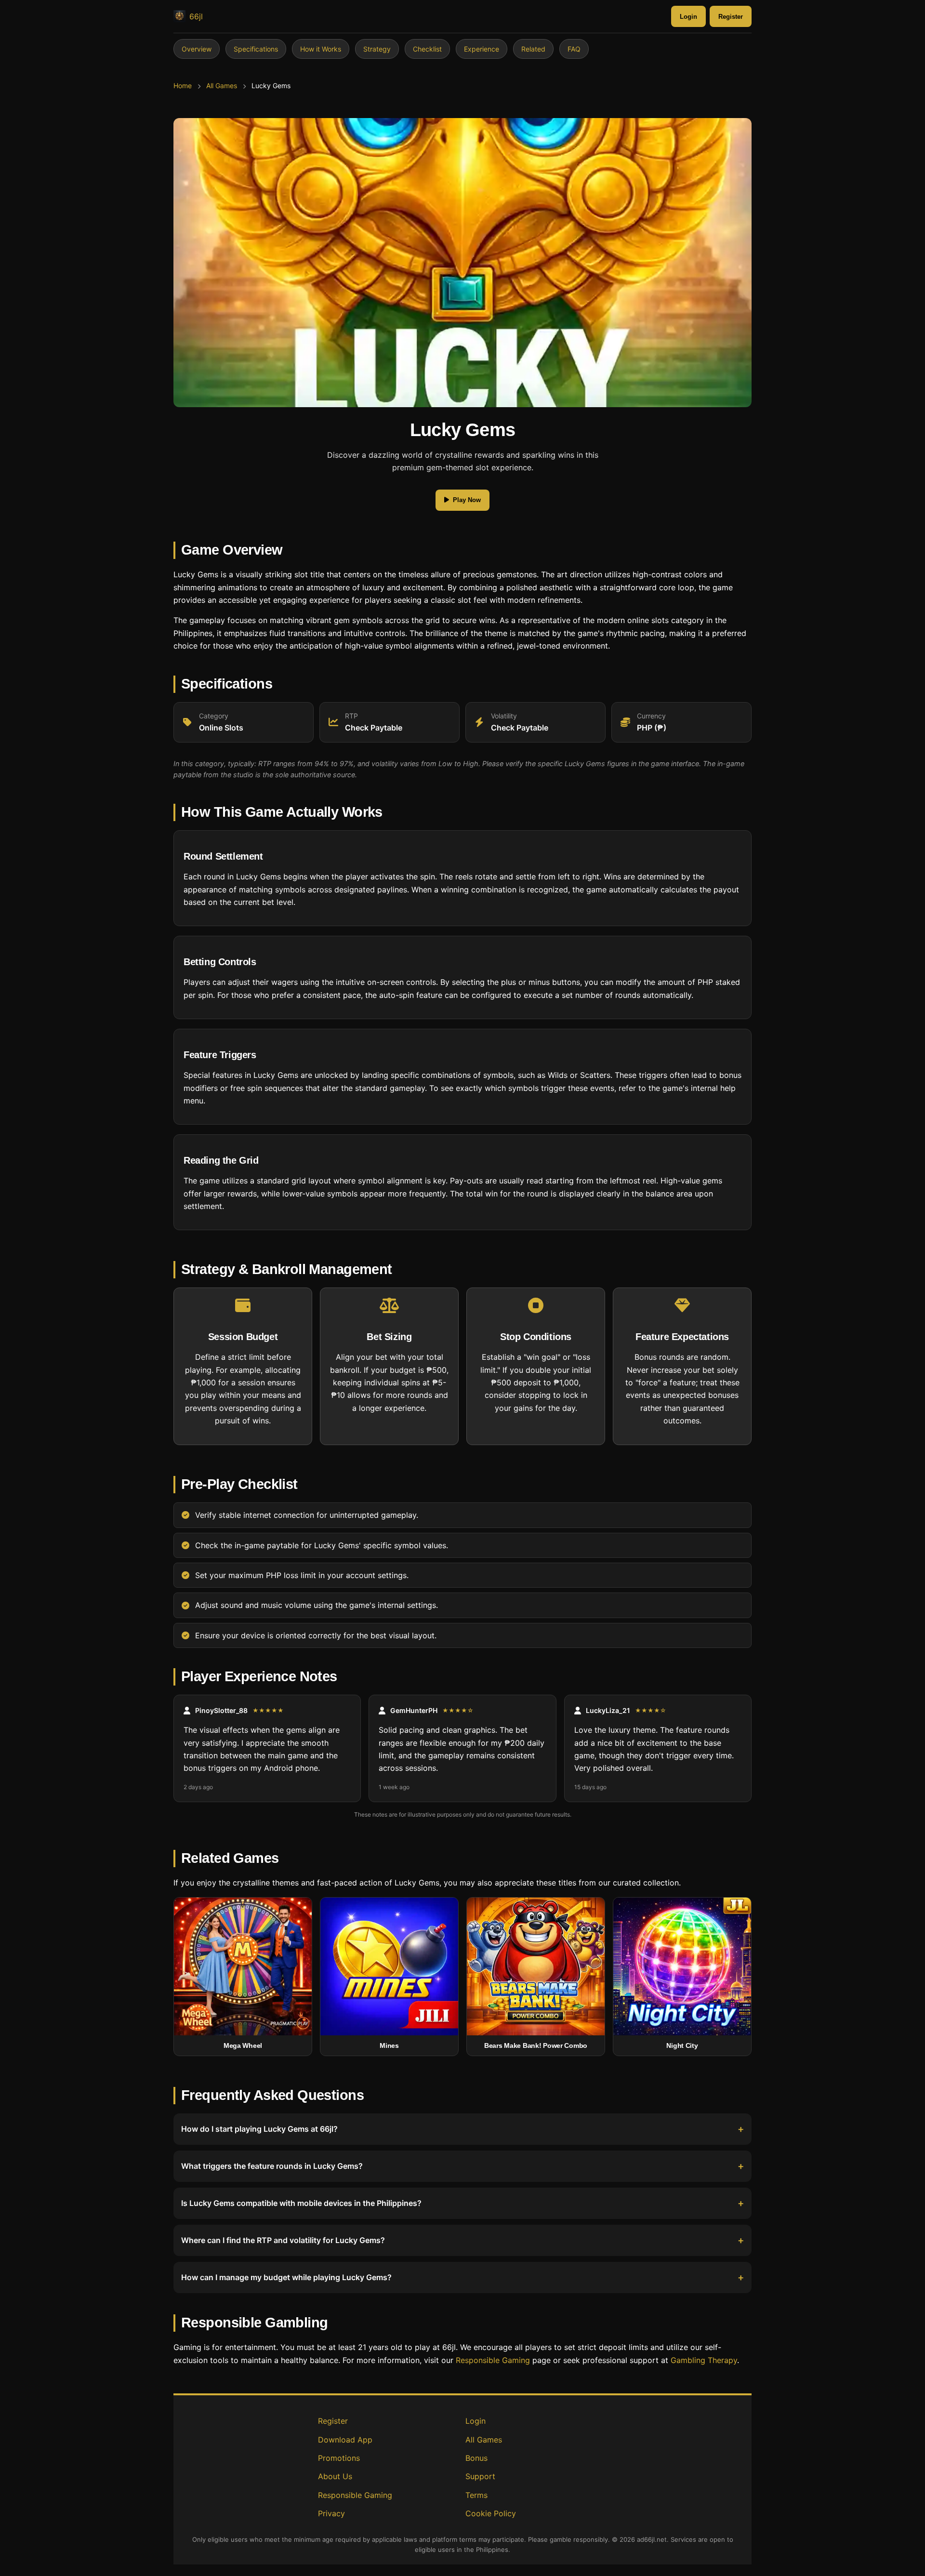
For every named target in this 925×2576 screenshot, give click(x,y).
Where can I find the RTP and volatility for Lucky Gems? (283, 2241)
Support (480, 2476)
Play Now (467, 500)
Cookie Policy (491, 2513)
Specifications (256, 49)
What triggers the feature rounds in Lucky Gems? (272, 2166)
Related (533, 49)
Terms (476, 2495)
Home (183, 86)
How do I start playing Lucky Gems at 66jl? (259, 2129)
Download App (345, 2440)
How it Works (321, 49)
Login (688, 17)
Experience (482, 49)
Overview (197, 49)
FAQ (574, 49)
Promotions (339, 2458)
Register (731, 17)
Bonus (476, 2458)
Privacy (331, 2513)
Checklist (427, 49)
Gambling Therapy (704, 2360)
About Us (335, 2476)
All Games (222, 86)
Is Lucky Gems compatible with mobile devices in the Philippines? (301, 2204)
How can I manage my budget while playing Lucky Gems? (286, 2278)
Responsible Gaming (493, 2360)
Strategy (377, 49)
